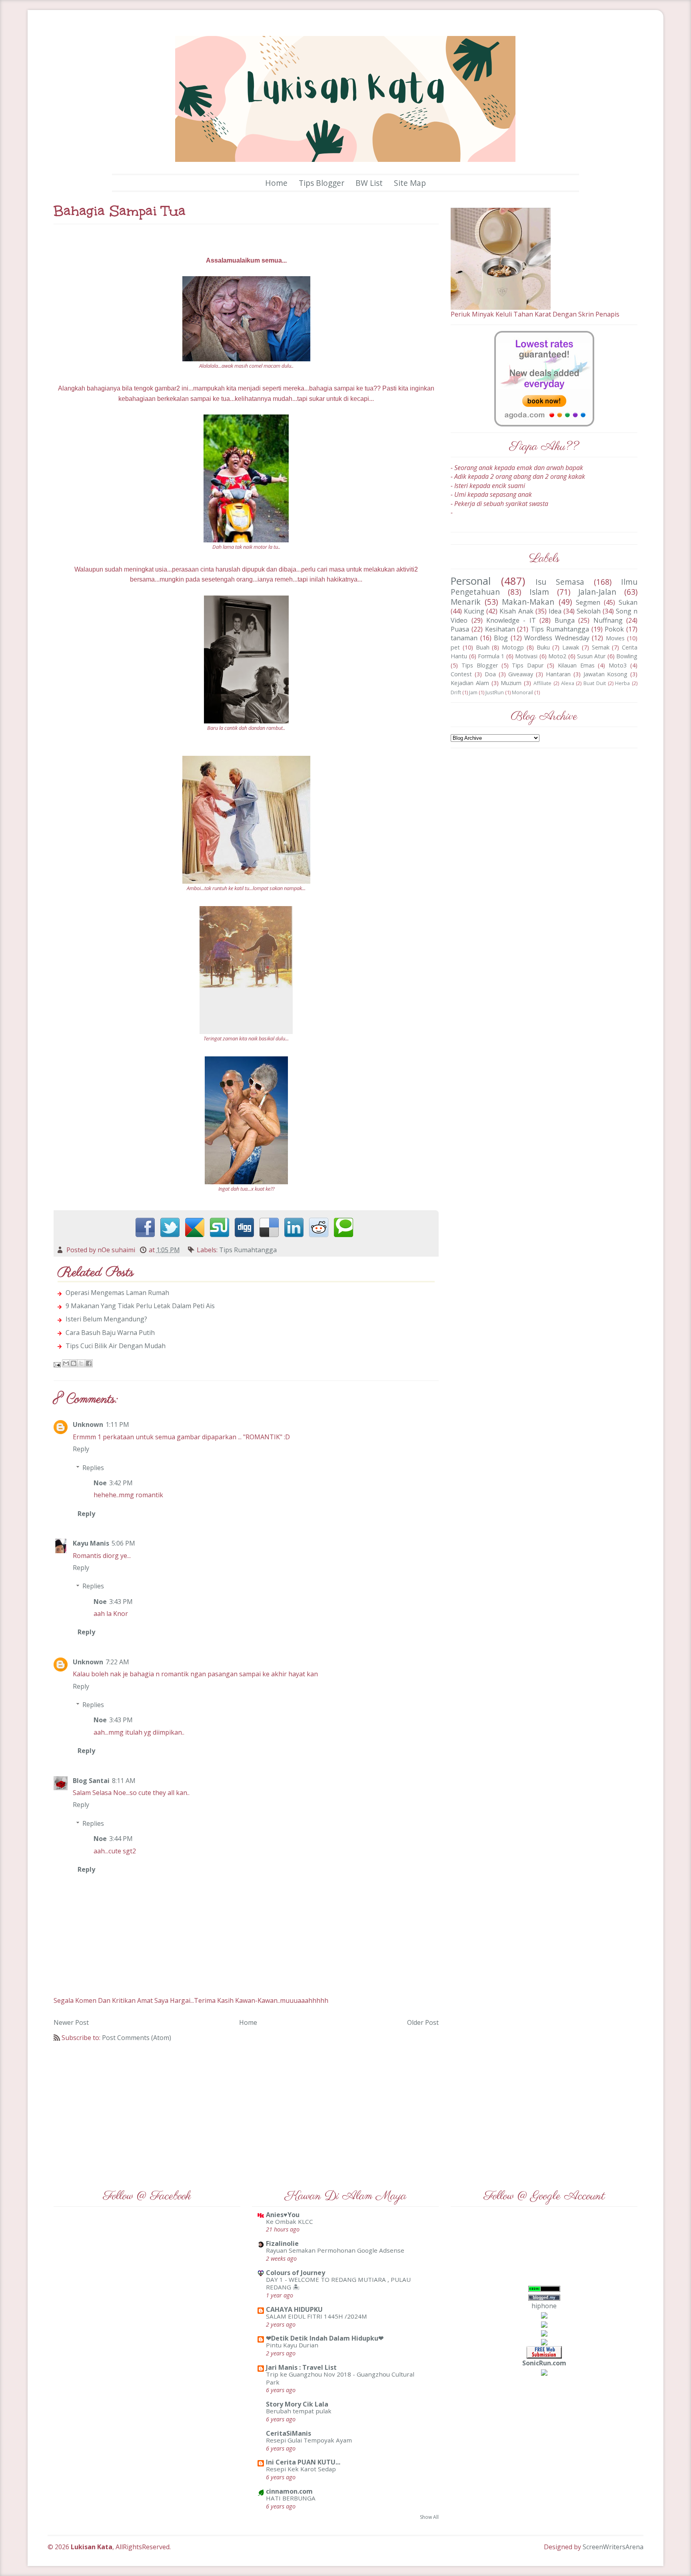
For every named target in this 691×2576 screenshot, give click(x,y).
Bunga (565, 620)
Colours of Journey (296, 2273)
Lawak (571, 647)
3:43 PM (121, 1602)
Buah (483, 647)
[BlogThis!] (74, 1363)
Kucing (474, 611)
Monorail (522, 692)
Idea (555, 611)
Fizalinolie (282, 2243)
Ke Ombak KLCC (290, 2221)
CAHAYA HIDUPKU (294, 2309)
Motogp (513, 647)
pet (455, 647)
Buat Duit (595, 683)
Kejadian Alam (470, 683)
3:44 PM (121, 1839)
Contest (461, 674)
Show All (429, 2517)
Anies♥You (283, 2215)
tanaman (464, 638)
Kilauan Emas (576, 665)
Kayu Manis (91, 1543)
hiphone (544, 2306)
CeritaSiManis (289, 2433)
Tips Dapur (528, 665)
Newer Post (71, 2022)
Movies (615, 638)
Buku (543, 647)
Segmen (588, 602)
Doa (490, 674)
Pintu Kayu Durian (292, 2345)
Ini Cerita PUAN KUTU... (303, 2462)
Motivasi (526, 656)
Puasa (460, 629)
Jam (473, 692)
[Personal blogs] (544, 2324)
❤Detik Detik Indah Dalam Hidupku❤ (325, 2338)
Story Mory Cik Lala (297, 2404)
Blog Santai (91, 1781)
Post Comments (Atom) (137, 2038)
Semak (601, 647)
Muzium (511, 683)
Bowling (627, 656)
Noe (100, 1483)
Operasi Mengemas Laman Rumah (117, 1293)
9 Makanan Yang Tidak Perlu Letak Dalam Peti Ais (140, 1306)
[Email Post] (58, 1364)
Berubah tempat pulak (299, 2411)
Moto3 (618, 665)
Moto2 (557, 656)
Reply (81, 1449)
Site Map (410, 183)
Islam (539, 592)
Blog (501, 638)
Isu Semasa (560, 582)
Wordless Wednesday (557, 638)
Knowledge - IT (511, 620)
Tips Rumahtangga (248, 1250)
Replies (93, 1468)
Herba (622, 683)
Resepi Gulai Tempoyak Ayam (309, 2440)
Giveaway (521, 674)
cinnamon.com (289, 2491)
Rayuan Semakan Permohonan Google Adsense (335, 2250)
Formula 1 (491, 656)
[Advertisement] (246, 2110)
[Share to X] (81, 1363)
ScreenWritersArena (613, 2547)
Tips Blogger (322, 183)
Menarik (466, 602)
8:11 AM (124, 1781)
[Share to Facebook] (89, 1363)
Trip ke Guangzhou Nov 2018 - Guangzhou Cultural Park (340, 2378)
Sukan (628, 602)
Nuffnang (608, 620)
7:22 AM (117, 1662)
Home (276, 183)
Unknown (88, 1424)
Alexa (568, 683)
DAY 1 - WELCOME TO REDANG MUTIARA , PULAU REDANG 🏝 (338, 2283)
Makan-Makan (528, 602)
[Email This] (66, 1363)
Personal (471, 581)
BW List (369, 183)
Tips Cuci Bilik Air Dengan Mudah (116, 1346)
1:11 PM (117, 1424)
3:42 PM (121, 1483)
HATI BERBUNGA (291, 2498)
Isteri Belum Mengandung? (106, 1319)
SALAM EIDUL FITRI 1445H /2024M (317, 2316)
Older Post (423, 2022)
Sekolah (589, 611)
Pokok (614, 629)
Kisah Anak (516, 611)
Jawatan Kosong (606, 674)
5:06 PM (123, 1543)
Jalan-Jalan (597, 592)
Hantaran (558, 674)
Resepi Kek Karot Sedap (301, 2469)
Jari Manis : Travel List (301, 2367)
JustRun (495, 692)
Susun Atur (591, 656)
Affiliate (542, 683)
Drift (456, 692)
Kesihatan (500, 629)
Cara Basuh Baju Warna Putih (110, 1333)
